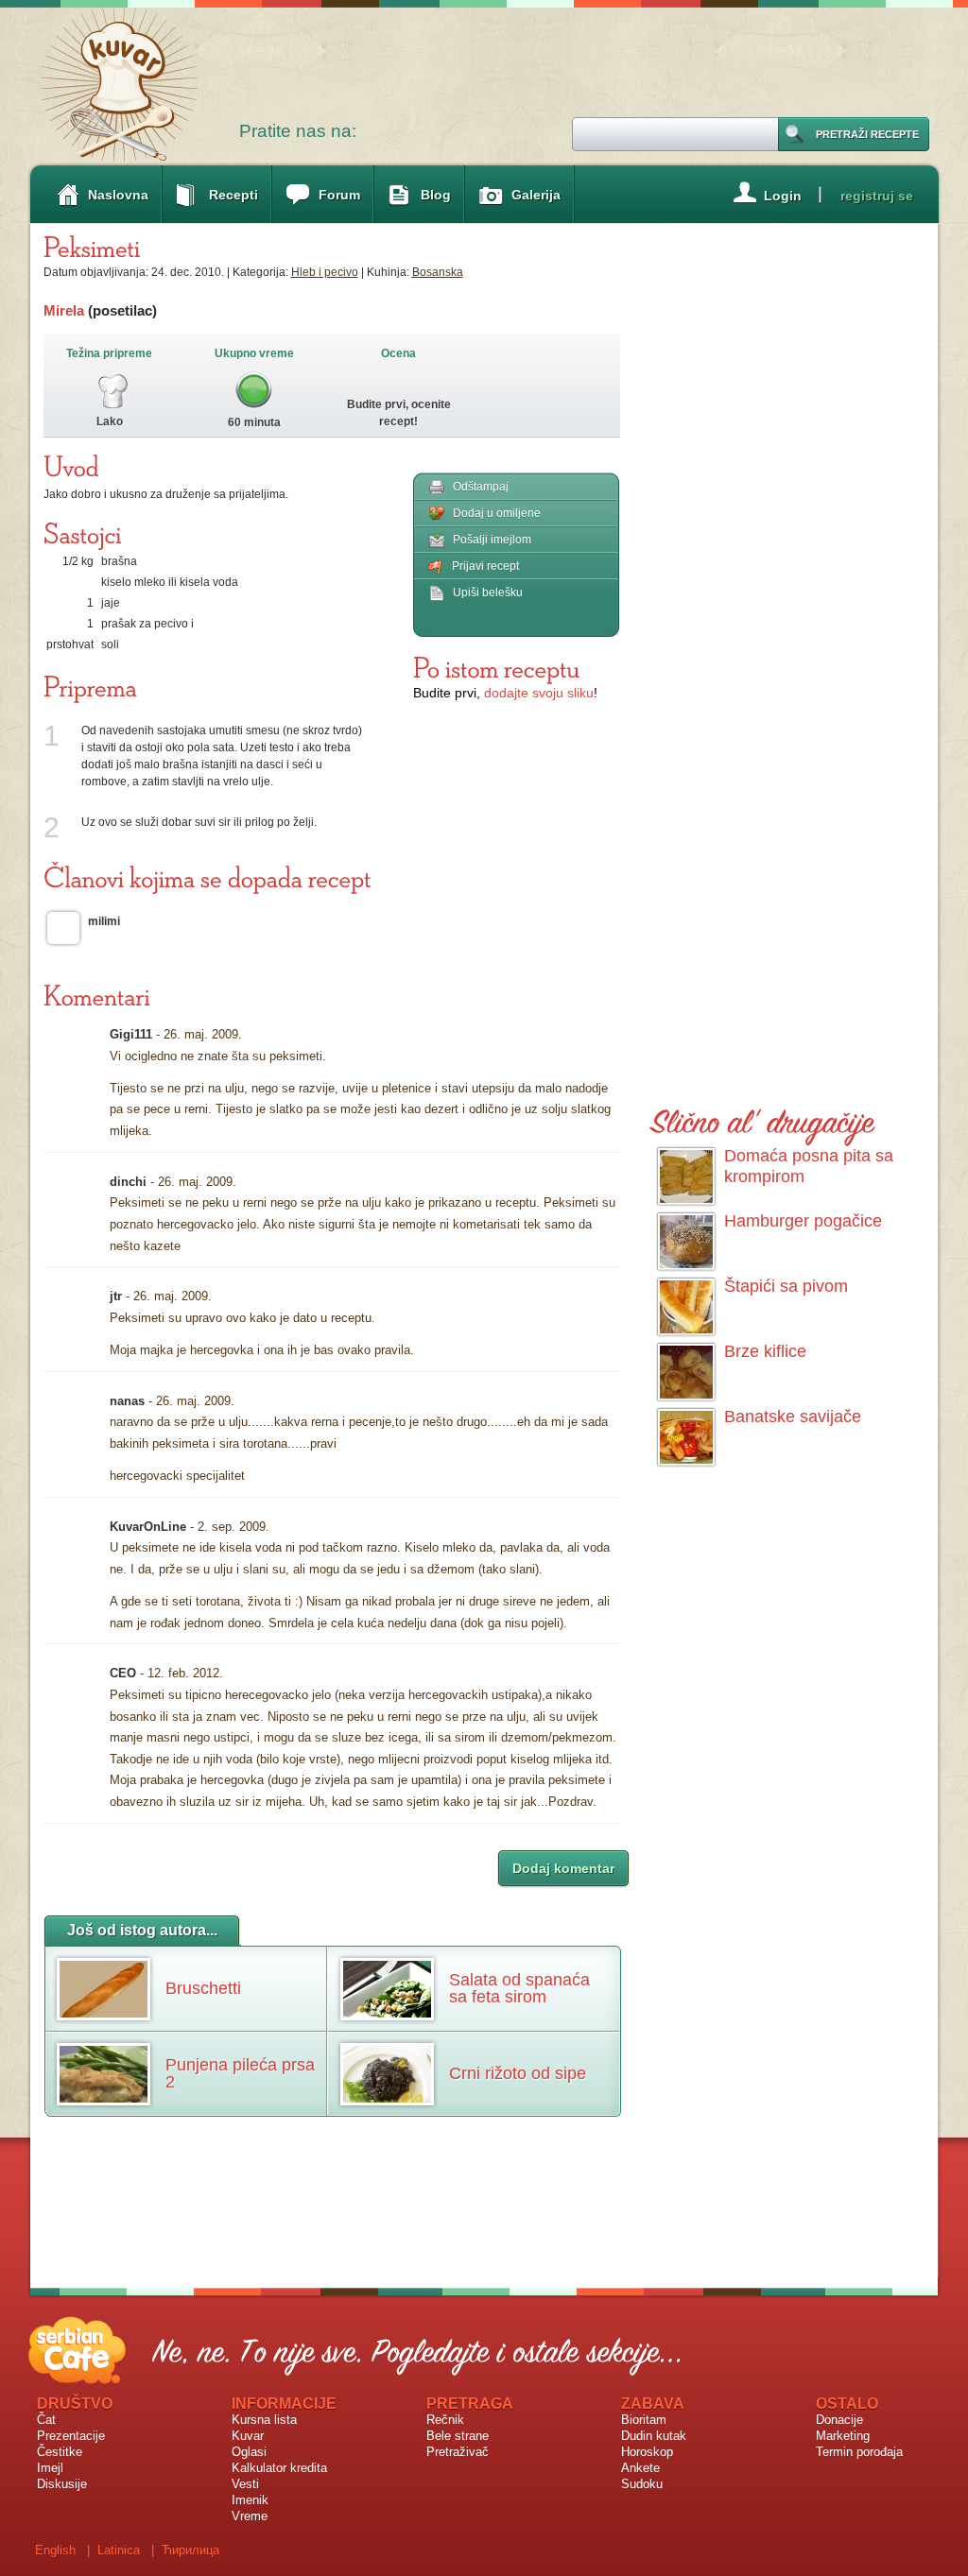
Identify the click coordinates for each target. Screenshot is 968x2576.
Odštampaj (481, 487)
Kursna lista (264, 2420)
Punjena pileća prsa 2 (240, 2073)
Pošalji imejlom (492, 540)
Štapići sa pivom (786, 1286)
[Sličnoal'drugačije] (763, 1118)
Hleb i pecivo (325, 272)
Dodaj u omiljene (497, 513)
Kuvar (248, 2436)
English (55, 2550)
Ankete (640, 2468)
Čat (46, 2420)
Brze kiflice (765, 1351)
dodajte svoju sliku (539, 693)
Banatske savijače (793, 1417)
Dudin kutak (654, 2436)
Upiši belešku (488, 592)
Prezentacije (71, 2436)
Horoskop (647, 2452)
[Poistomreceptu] (496, 667)
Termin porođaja (859, 2452)
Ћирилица (190, 2550)
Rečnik (445, 2420)
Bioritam (644, 2420)
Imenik (250, 2500)
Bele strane (458, 2436)
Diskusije (62, 2484)
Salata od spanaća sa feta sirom (519, 1988)
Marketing (843, 2436)
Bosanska (438, 272)
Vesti (245, 2484)
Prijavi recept (485, 566)
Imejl (50, 2468)
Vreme (250, 2516)
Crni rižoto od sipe (518, 2073)
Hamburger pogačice (803, 1221)
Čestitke (60, 2452)
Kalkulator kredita (279, 2468)
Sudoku (642, 2484)
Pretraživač (458, 2452)
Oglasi (249, 2452)
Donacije (839, 2420)
